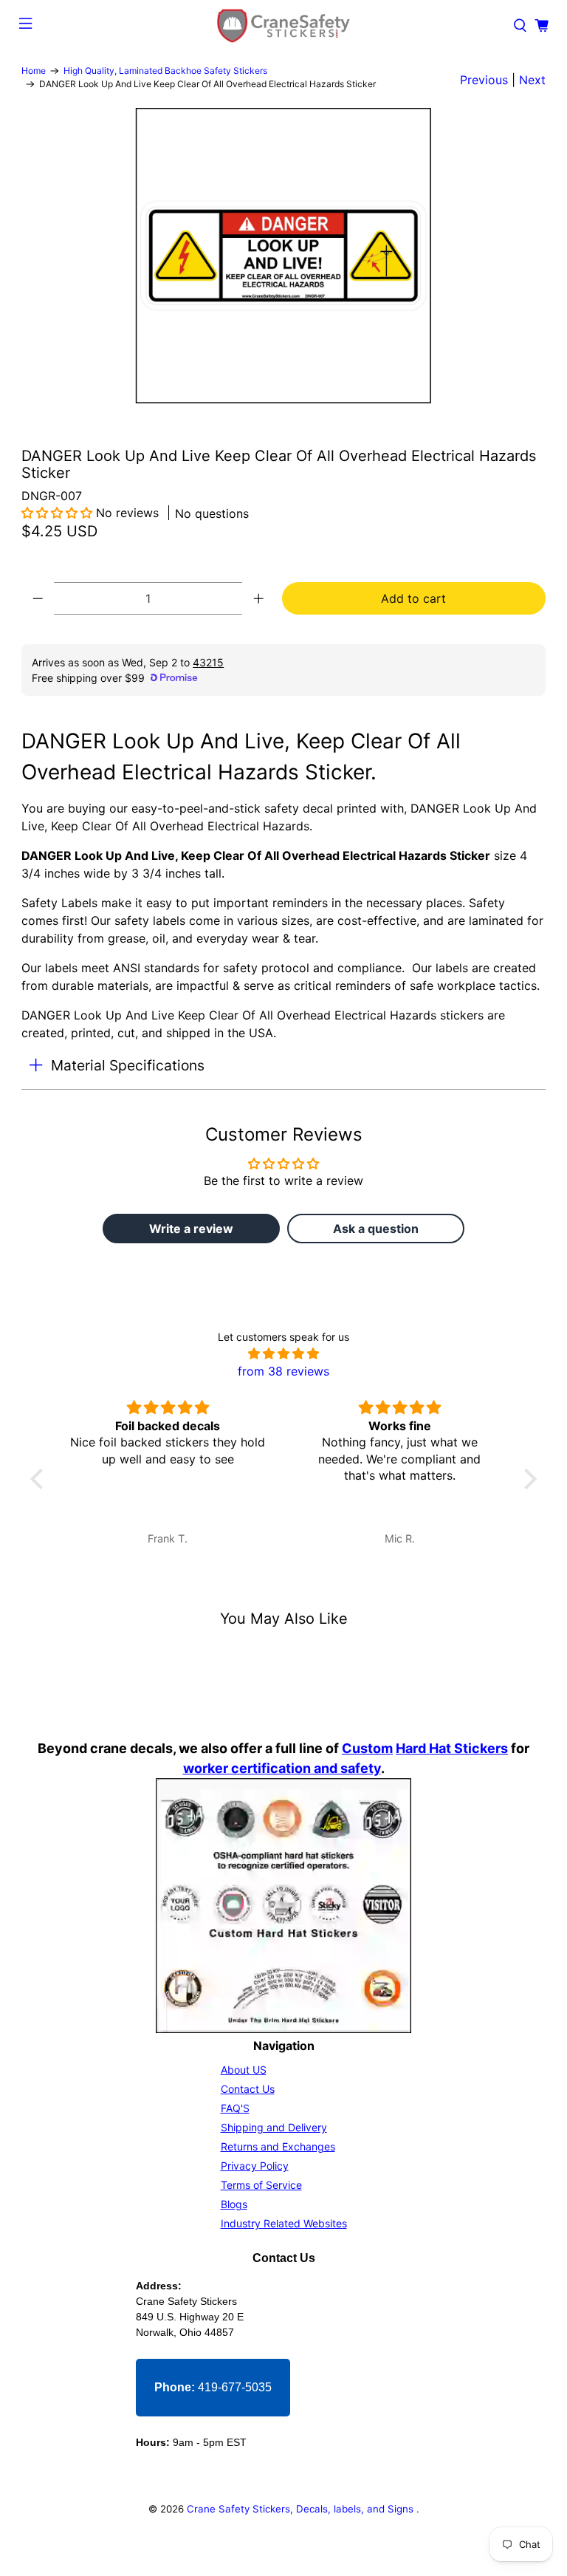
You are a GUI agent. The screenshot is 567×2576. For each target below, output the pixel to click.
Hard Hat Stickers (452, 1748)
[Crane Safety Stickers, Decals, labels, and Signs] (283, 26)
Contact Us (248, 2089)
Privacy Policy (255, 2166)
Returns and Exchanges (278, 2146)
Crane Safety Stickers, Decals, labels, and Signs (302, 2509)
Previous (484, 80)
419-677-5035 (213, 2387)
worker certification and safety (282, 1768)
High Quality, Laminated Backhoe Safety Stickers (165, 71)
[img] (284, 1353)
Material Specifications (128, 1065)
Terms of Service (261, 2185)
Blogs (234, 2204)
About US (244, 2070)
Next (532, 80)
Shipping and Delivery (274, 2127)
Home (34, 71)
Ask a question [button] (376, 1229)
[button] (57, 513)
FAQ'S (235, 2108)
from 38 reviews (283, 1371)
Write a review (191, 1229)
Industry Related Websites (284, 2223)
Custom (367, 1748)
